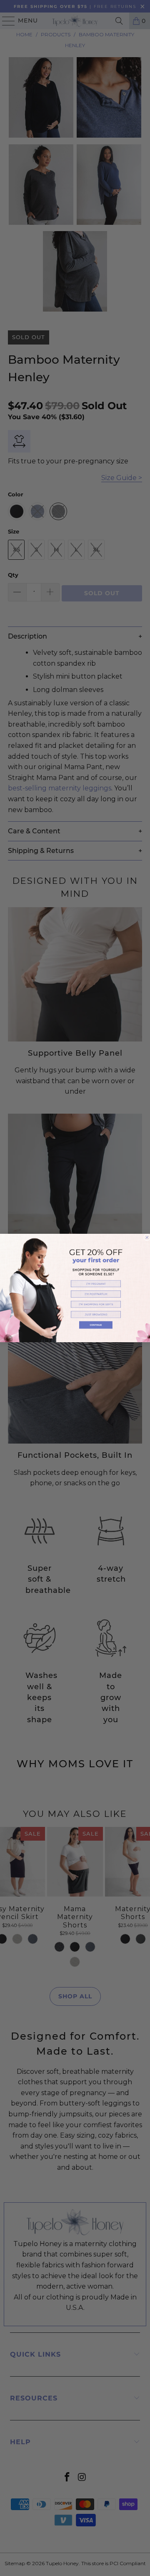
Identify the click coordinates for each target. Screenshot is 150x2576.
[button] (96, 1284)
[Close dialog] (147, 1238)
